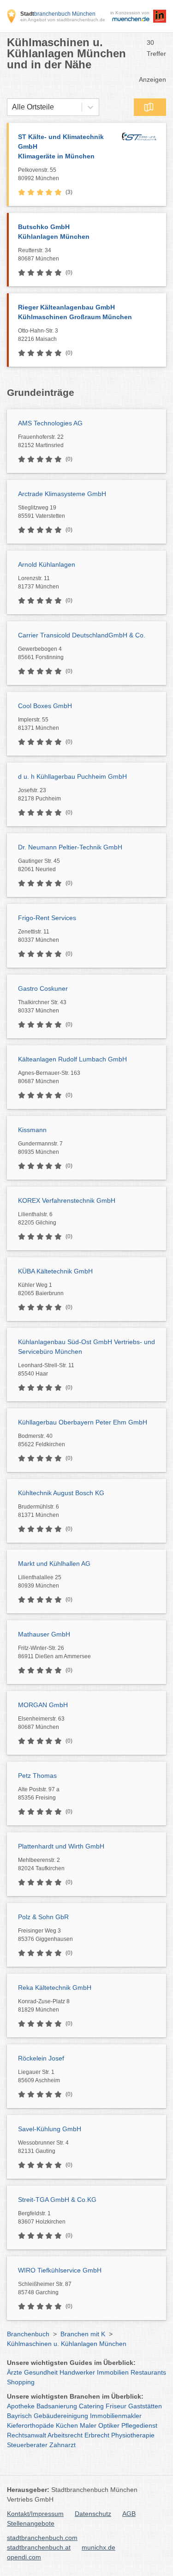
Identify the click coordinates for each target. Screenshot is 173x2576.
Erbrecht (97, 2435)
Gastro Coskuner (43, 988)
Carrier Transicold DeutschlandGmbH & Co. (82, 635)
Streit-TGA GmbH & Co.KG (57, 2200)
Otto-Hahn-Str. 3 (38, 335)
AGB (129, 2514)
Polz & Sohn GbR (43, 1917)
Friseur (116, 2406)
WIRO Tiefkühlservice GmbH (60, 2270)
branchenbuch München (58, 14)
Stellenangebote (31, 2523)
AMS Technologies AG (50, 423)
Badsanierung (57, 2406)
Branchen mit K (83, 2334)
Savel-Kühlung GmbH (50, 2129)
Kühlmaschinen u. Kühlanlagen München (67, 2344)
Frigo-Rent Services (47, 918)
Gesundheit (41, 2372)
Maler (88, 2425)
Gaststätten (145, 2406)
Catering (91, 2406)
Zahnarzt (63, 2445)
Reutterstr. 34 (39, 255)
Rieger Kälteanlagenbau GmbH (75, 312)
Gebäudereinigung (61, 2416)
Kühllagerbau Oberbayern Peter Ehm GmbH (83, 1422)
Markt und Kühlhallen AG (54, 1564)
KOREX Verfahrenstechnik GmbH (67, 1200)
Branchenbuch (28, 2334)
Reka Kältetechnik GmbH (55, 1988)
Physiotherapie (133, 2435)
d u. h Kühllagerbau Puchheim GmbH (72, 776)
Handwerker (77, 2372)
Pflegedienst (139, 2425)
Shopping (21, 2382)
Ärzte (15, 2372)
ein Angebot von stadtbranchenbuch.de (63, 20)
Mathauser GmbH (44, 1634)
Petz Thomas (37, 1776)
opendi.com (24, 2557)
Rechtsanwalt (27, 2435)
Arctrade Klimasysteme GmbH (62, 494)
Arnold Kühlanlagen (47, 564)
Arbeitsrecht (65, 2435)
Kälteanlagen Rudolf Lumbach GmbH (72, 1059)
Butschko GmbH (54, 232)
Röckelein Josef (41, 2058)
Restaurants (148, 2372)
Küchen (67, 2425)
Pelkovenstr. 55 (39, 174)
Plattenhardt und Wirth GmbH (61, 1846)
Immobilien (113, 2372)
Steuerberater (27, 2445)
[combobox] (12, 107)
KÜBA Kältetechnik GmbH (55, 1271)
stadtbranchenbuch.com (42, 2538)
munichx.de (98, 2547)
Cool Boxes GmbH (45, 706)
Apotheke (21, 2406)
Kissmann (32, 1130)
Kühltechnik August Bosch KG (61, 1493)
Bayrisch (19, 2416)
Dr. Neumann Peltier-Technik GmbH (70, 847)
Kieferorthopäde (30, 2425)
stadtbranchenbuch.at (39, 2547)
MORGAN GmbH (43, 1705)
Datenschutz (93, 2514)
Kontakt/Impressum (35, 2514)
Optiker (109, 2425)
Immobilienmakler (116, 2416)
